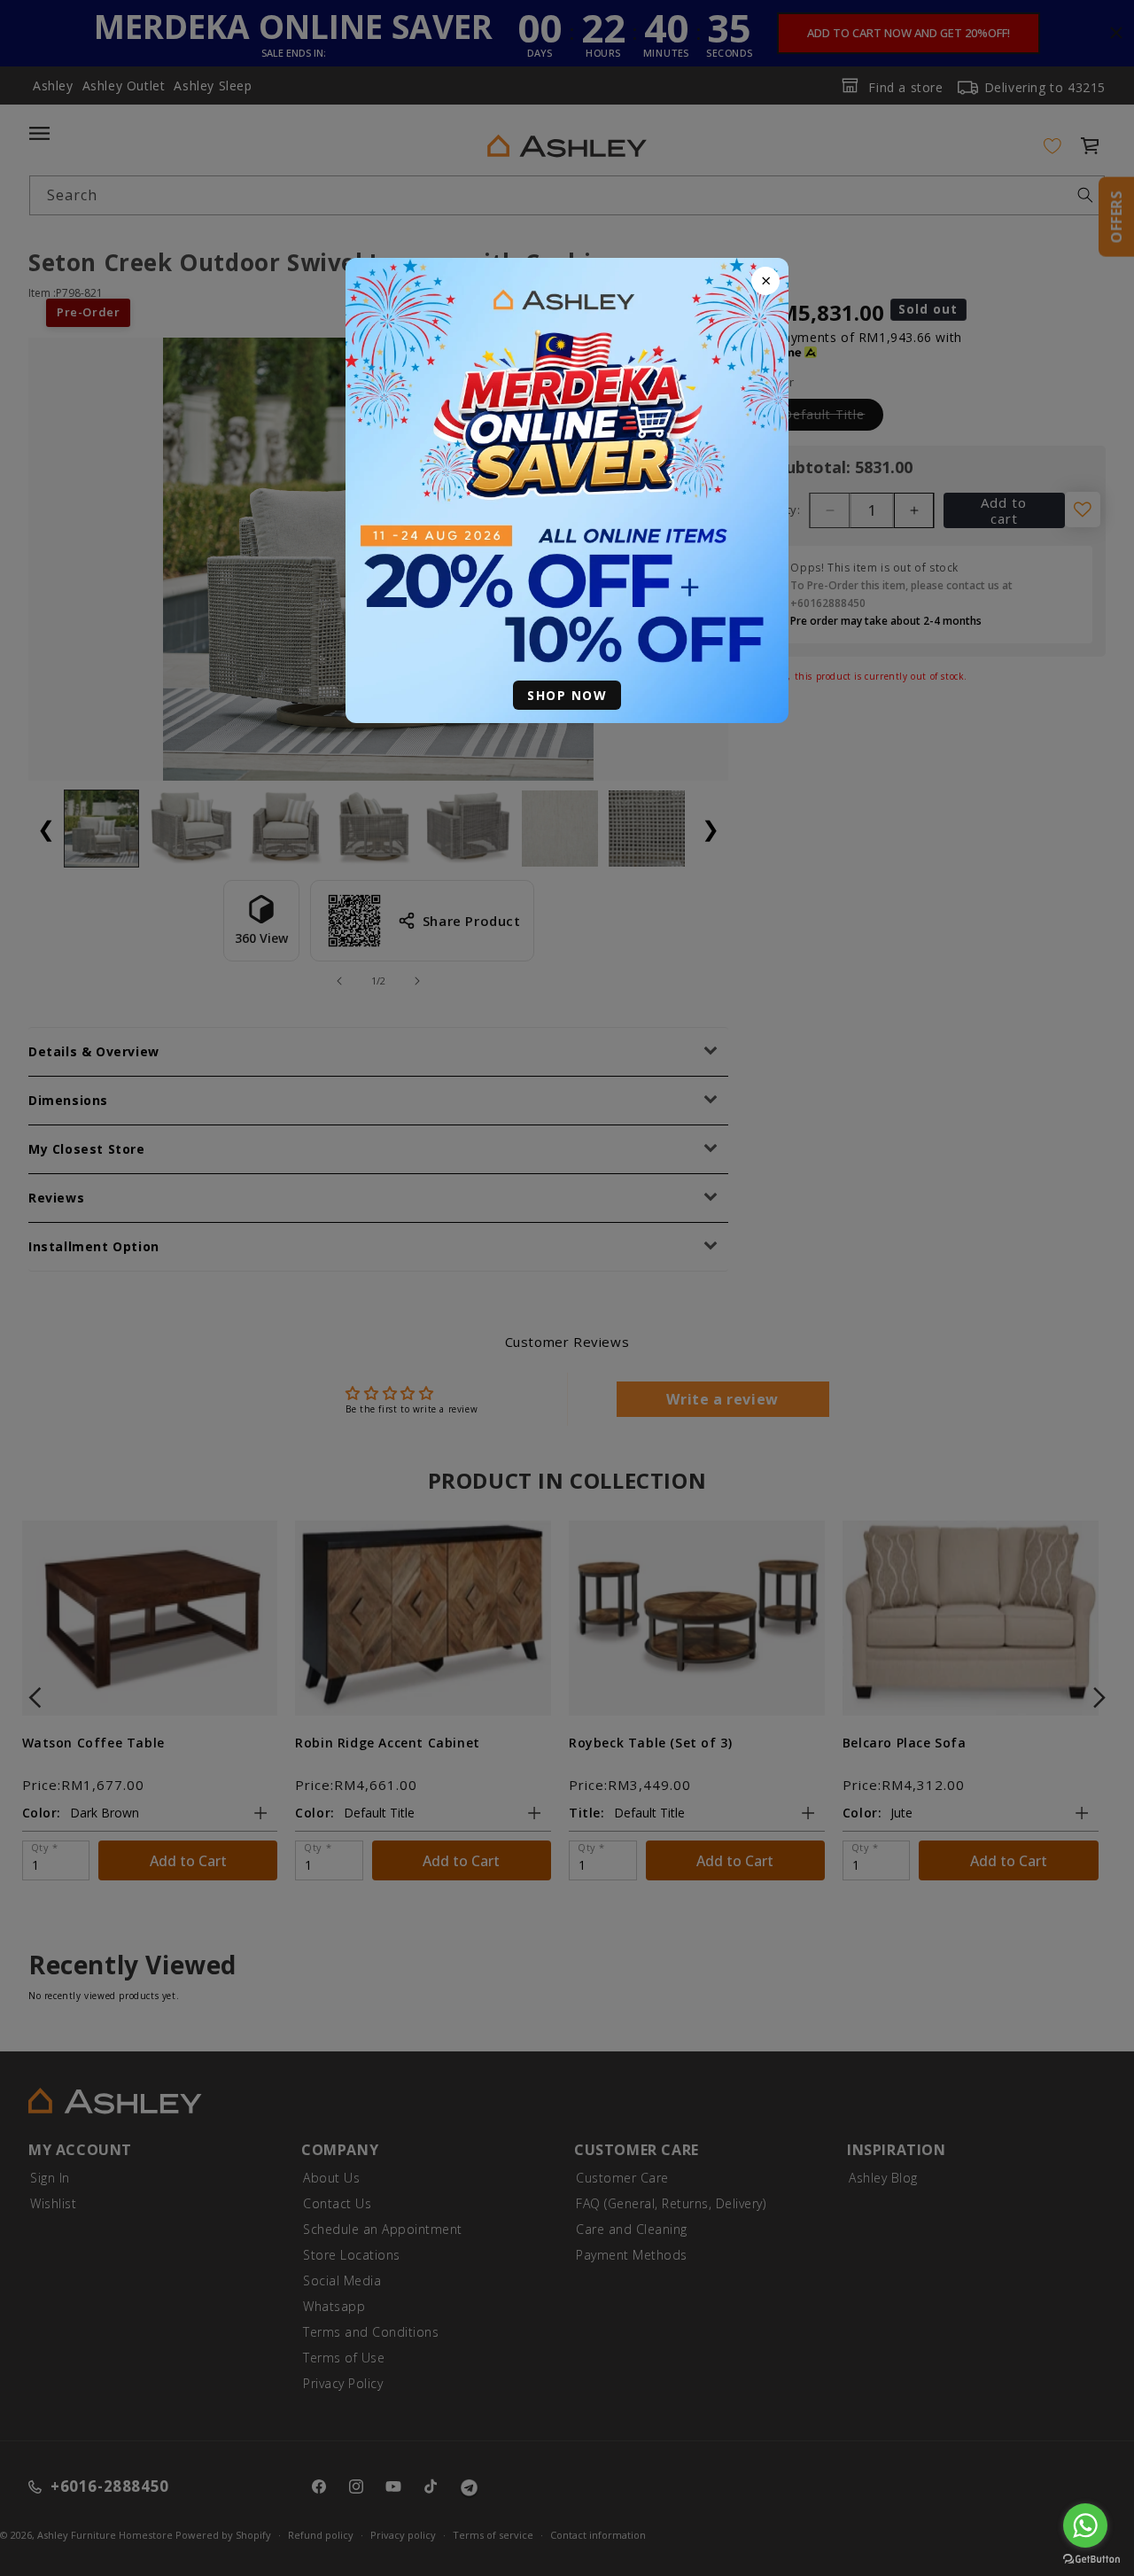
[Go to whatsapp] (1085, 2525)
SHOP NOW (567, 695)
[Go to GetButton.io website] (1091, 2559)
